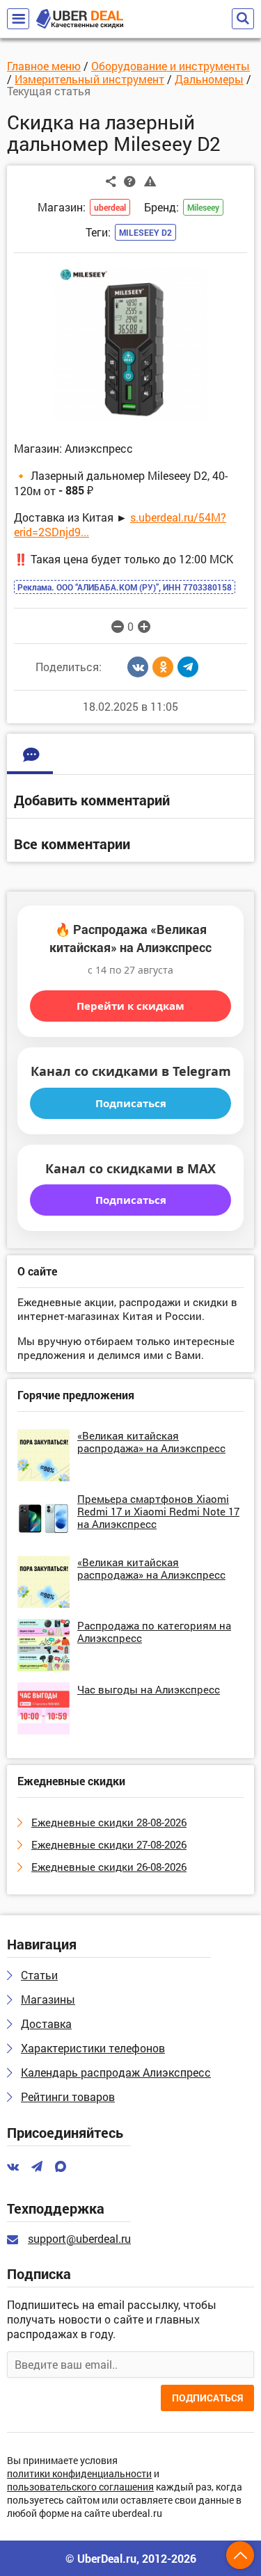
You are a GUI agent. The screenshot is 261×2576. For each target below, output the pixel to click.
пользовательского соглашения (80, 2487)
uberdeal (110, 207)
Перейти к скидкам (130, 1006)
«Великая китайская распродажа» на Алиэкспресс (151, 1442)
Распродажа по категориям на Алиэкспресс (154, 1632)
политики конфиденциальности (79, 2474)
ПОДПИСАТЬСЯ (207, 2398)
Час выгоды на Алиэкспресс (149, 1689)
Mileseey (203, 207)
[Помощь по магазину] (130, 181)
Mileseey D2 (145, 232)
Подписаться (131, 1103)
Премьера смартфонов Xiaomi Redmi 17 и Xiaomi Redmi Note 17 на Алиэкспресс (158, 1511)
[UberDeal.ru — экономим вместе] (80, 19)
